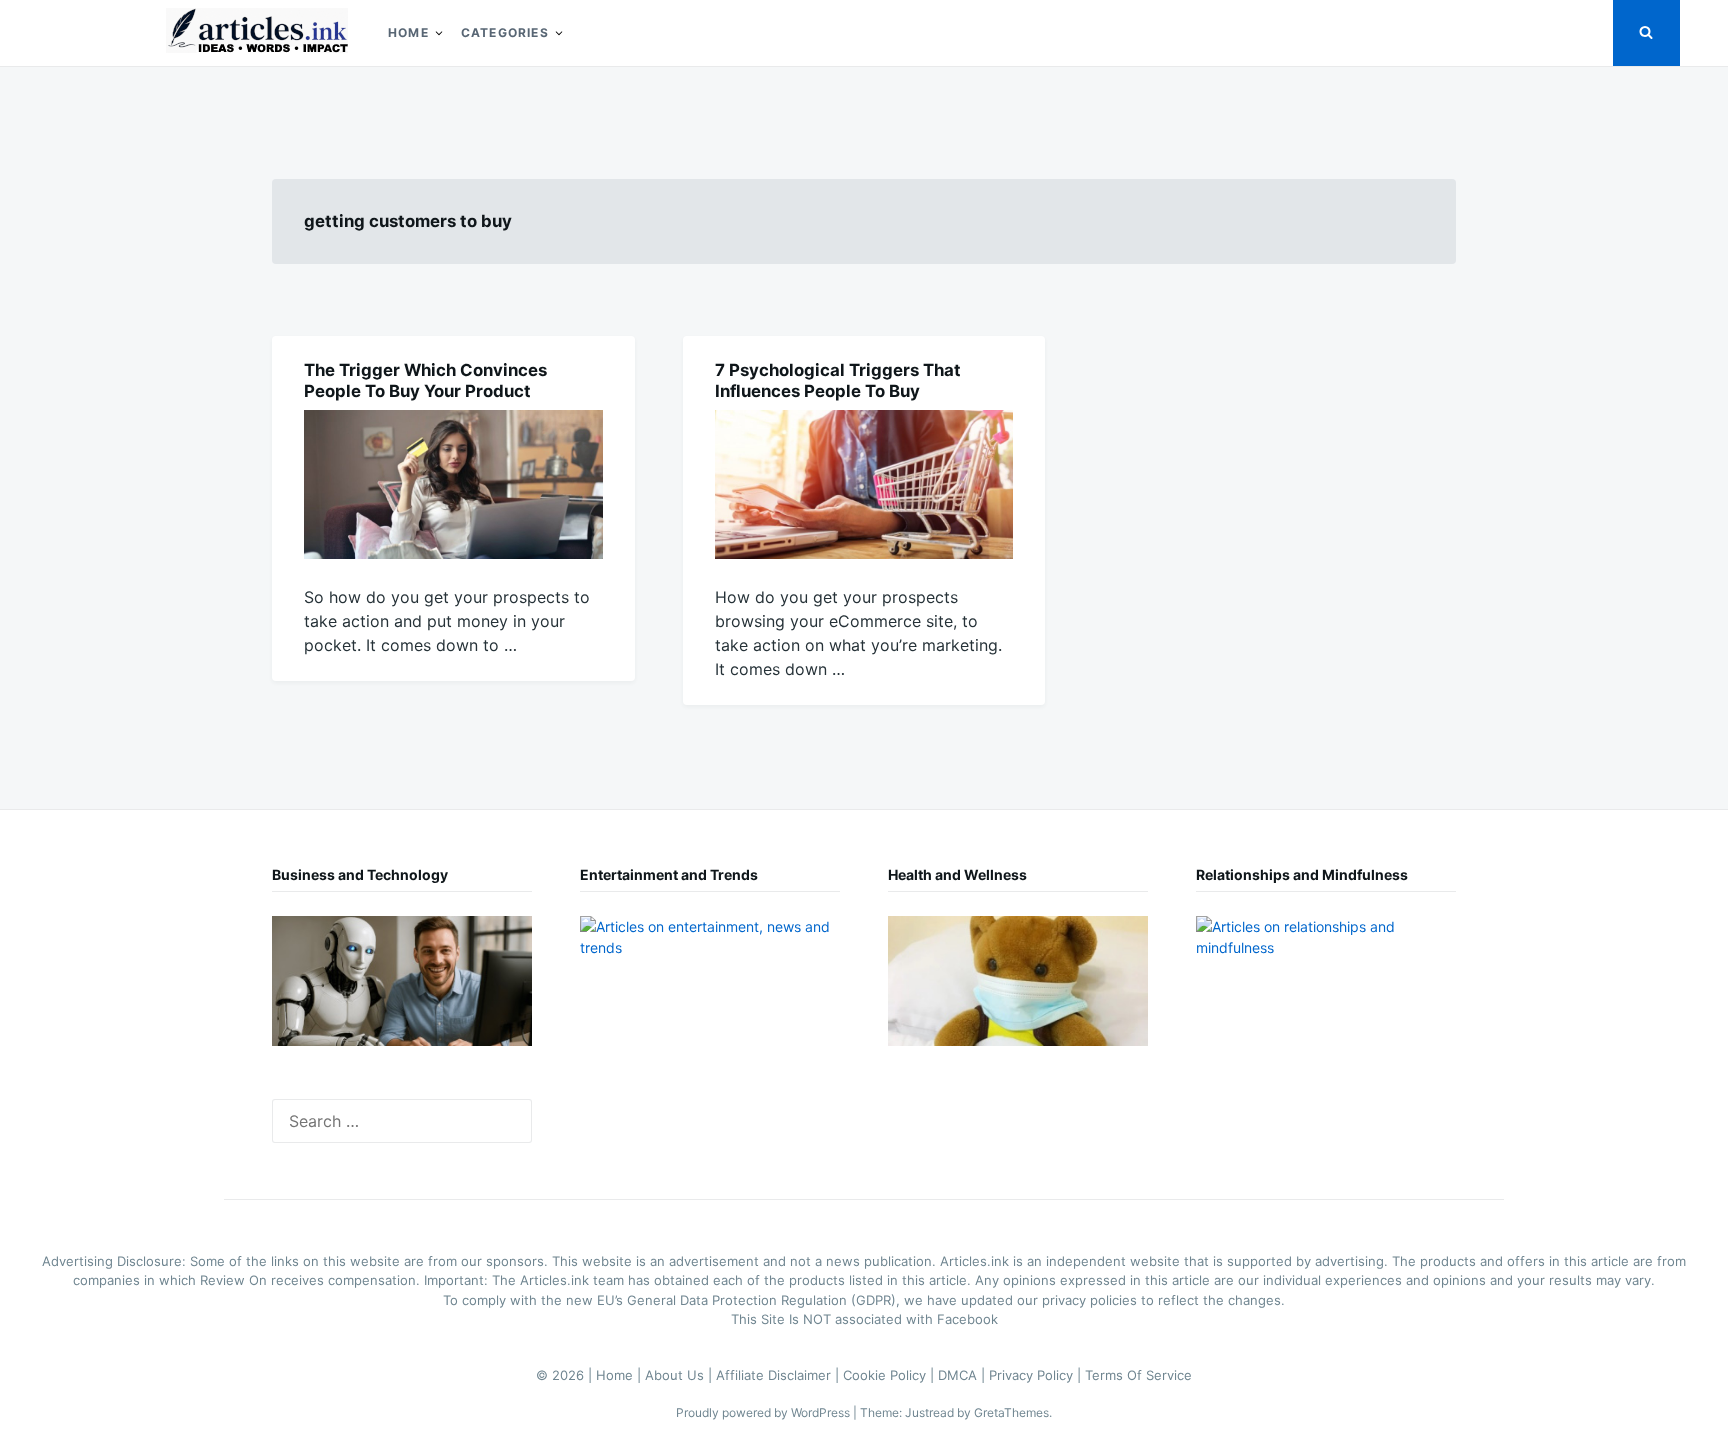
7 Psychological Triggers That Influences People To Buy (838, 380)
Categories (505, 32)
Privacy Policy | (1037, 1375)
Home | (620, 1375)
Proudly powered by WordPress (764, 1412)
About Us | (680, 1375)
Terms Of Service (1138, 1375)
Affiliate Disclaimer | (779, 1375)
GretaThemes (1011, 1412)
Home (408, 32)
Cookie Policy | (890, 1375)
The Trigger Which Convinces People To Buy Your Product (425, 380)
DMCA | (963, 1375)
